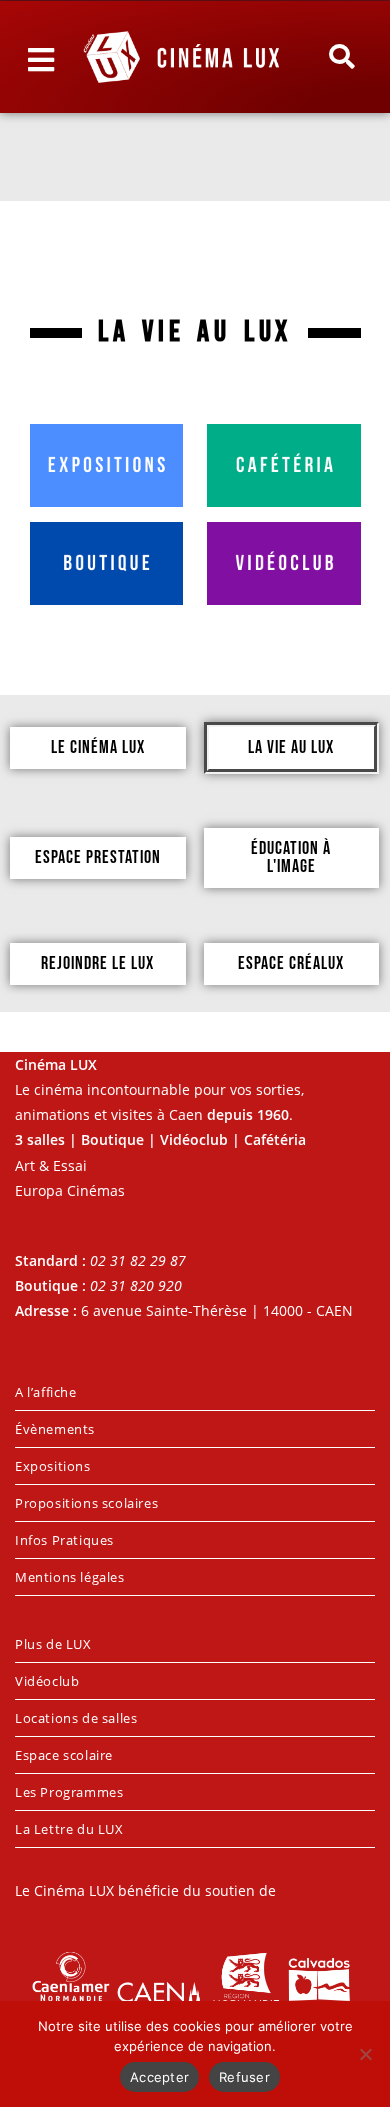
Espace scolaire (64, 1755)
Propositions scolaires (86, 1503)
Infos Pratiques (64, 1540)
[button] (341, 57)
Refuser (244, 2077)
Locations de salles (76, 1718)
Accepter (159, 2077)
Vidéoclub (47, 1681)
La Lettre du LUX (69, 1829)
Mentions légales (70, 1577)
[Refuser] (365, 2054)
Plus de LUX (53, 1644)
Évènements (55, 1429)
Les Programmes (69, 1792)
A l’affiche (46, 1392)
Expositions (53, 1466)
